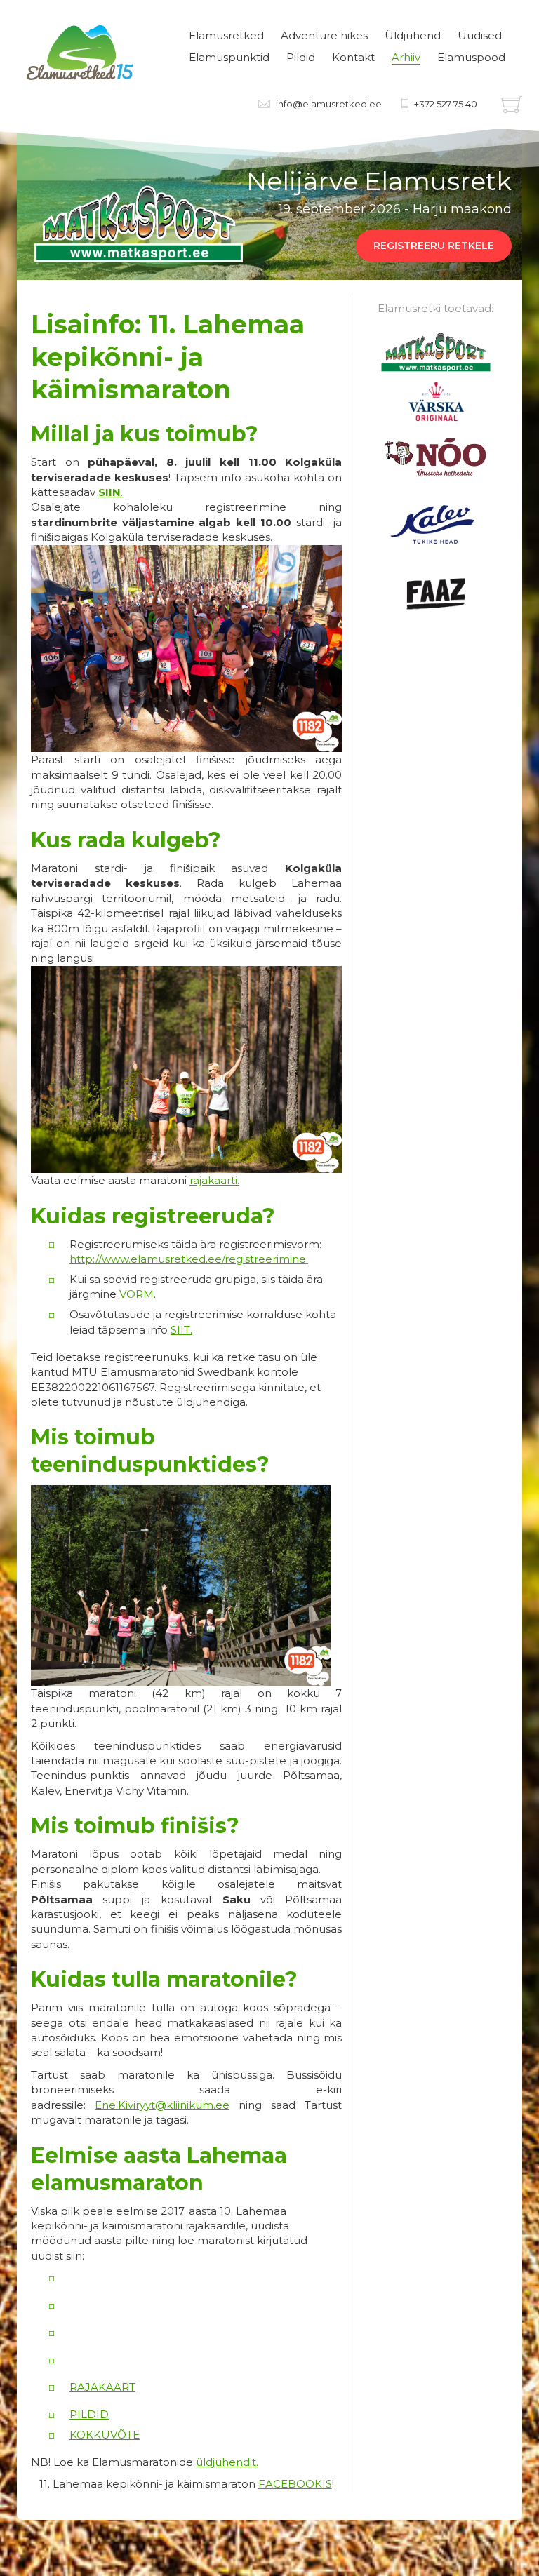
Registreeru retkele (434, 246)
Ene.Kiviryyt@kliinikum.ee (162, 2105)
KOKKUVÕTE (105, 2435)
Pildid (301, 57)
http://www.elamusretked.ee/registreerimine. (189, 1259)
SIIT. (181, 1330)
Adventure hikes (324, 35)
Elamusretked (226, 35)
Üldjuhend (413, 35)
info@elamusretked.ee (329, 104)
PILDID (89, 2414)
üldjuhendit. (227, 2462)
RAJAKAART (102, 2387)
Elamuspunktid (229, 57)
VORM (137, 1294)
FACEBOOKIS (295, 2484)
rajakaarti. (214, 1180)
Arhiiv (406, 57)
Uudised (480, 35)
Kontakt (353, 57)
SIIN (109, 492)
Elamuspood (471, 57)
